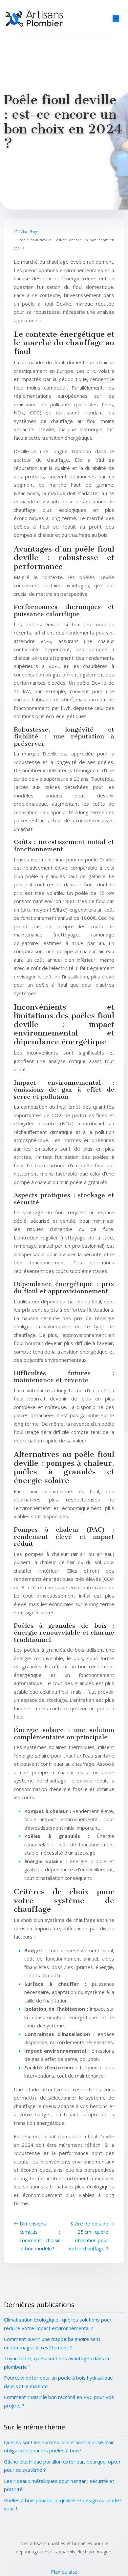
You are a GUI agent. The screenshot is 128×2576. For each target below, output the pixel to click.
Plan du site (64, 2572)
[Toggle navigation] (116, 19)
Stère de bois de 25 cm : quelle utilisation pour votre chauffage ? (89, 2236)
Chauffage (29, 232)
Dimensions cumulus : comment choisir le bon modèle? (40, 2236)
